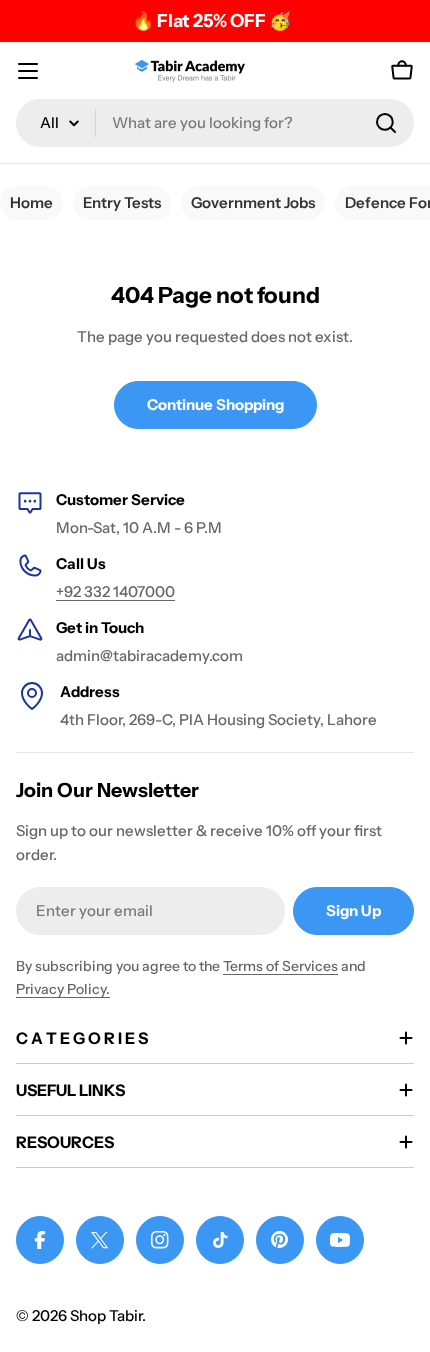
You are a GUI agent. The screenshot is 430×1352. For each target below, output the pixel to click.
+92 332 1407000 (115, 591)
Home (31, 202)
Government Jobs (253, 202)
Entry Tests (122, 202)
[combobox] (215, 123)
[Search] (386, 123)
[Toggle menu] (28, 71)
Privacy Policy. (63, 989)
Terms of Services (280, 966)
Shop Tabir (106, 1315)
